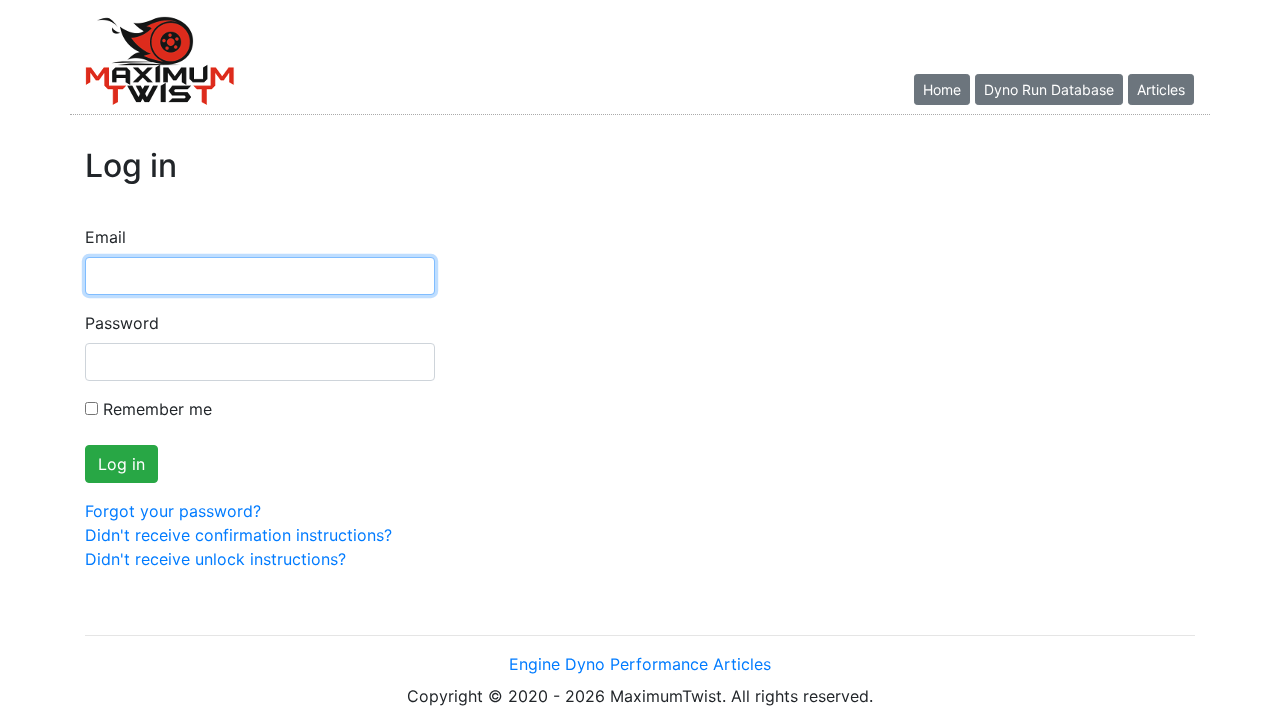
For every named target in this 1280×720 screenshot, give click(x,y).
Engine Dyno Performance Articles (640, 664)
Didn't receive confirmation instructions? (238, 535)
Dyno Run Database (1049, 89)
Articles (1161, 89)
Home (942, 89)
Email (105, 237)
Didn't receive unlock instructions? (215, 559)
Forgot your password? (173, 511)
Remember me (157, 409)
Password (122, 323)
